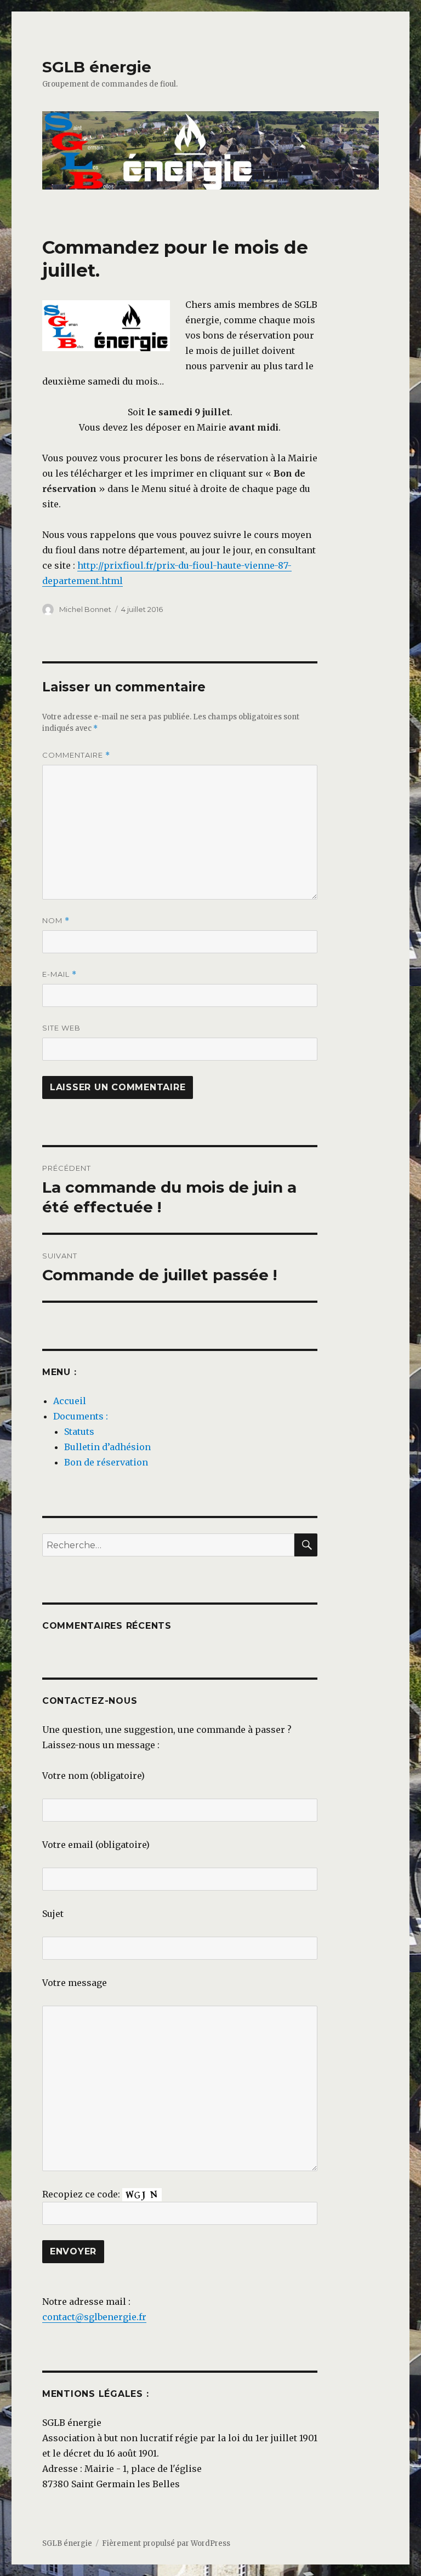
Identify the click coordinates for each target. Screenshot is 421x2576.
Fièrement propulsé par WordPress (166, 2543)
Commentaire (76, 755)
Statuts (79, 1432)
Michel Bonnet (85, 609)
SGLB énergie (97, 67)
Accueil (70, 1401)
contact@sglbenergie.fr (94, 2317)
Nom (56, 921)
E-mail (59, 974)
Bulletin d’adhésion (107, 1447)
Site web (61, 1028)
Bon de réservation (106, 1462)
